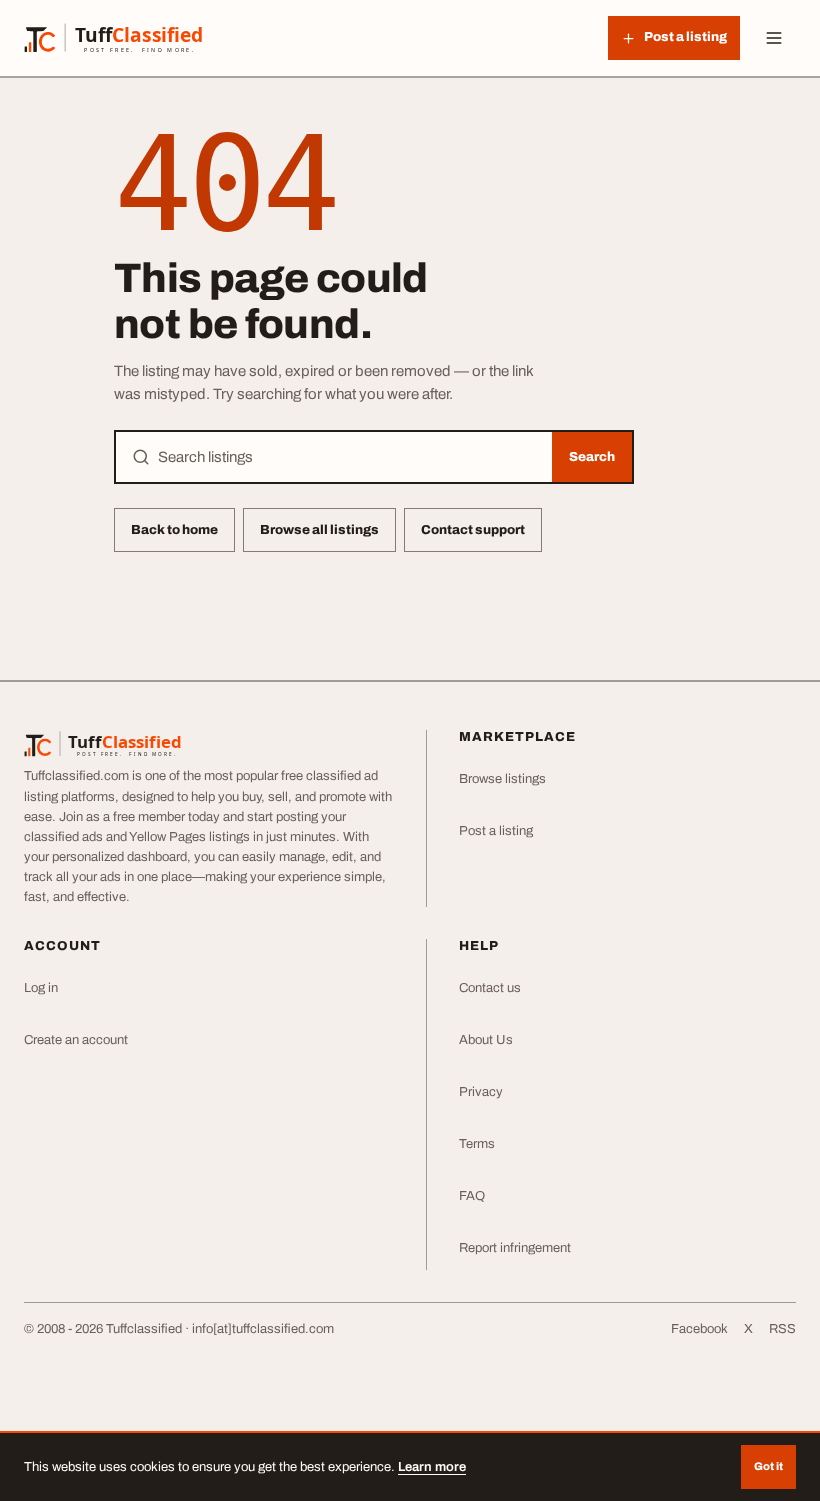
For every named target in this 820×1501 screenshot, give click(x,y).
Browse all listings (319, 530)
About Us (486, 1040)
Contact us (490, 988)
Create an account (76, 1040)
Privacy (481, 1092)
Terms (477, 1144)
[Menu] (774, 38)
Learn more (432, 1467)
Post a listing (496, 831)
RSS (782, 1329)
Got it (768, 1466)
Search (592, 457)
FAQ (472, 1196)
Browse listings (502, 779)
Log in (41, 988)
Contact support (473, 530)
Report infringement (515, 1248)
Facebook (699, 1329)
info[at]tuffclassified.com (263, 1329)
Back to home (174, 530)
